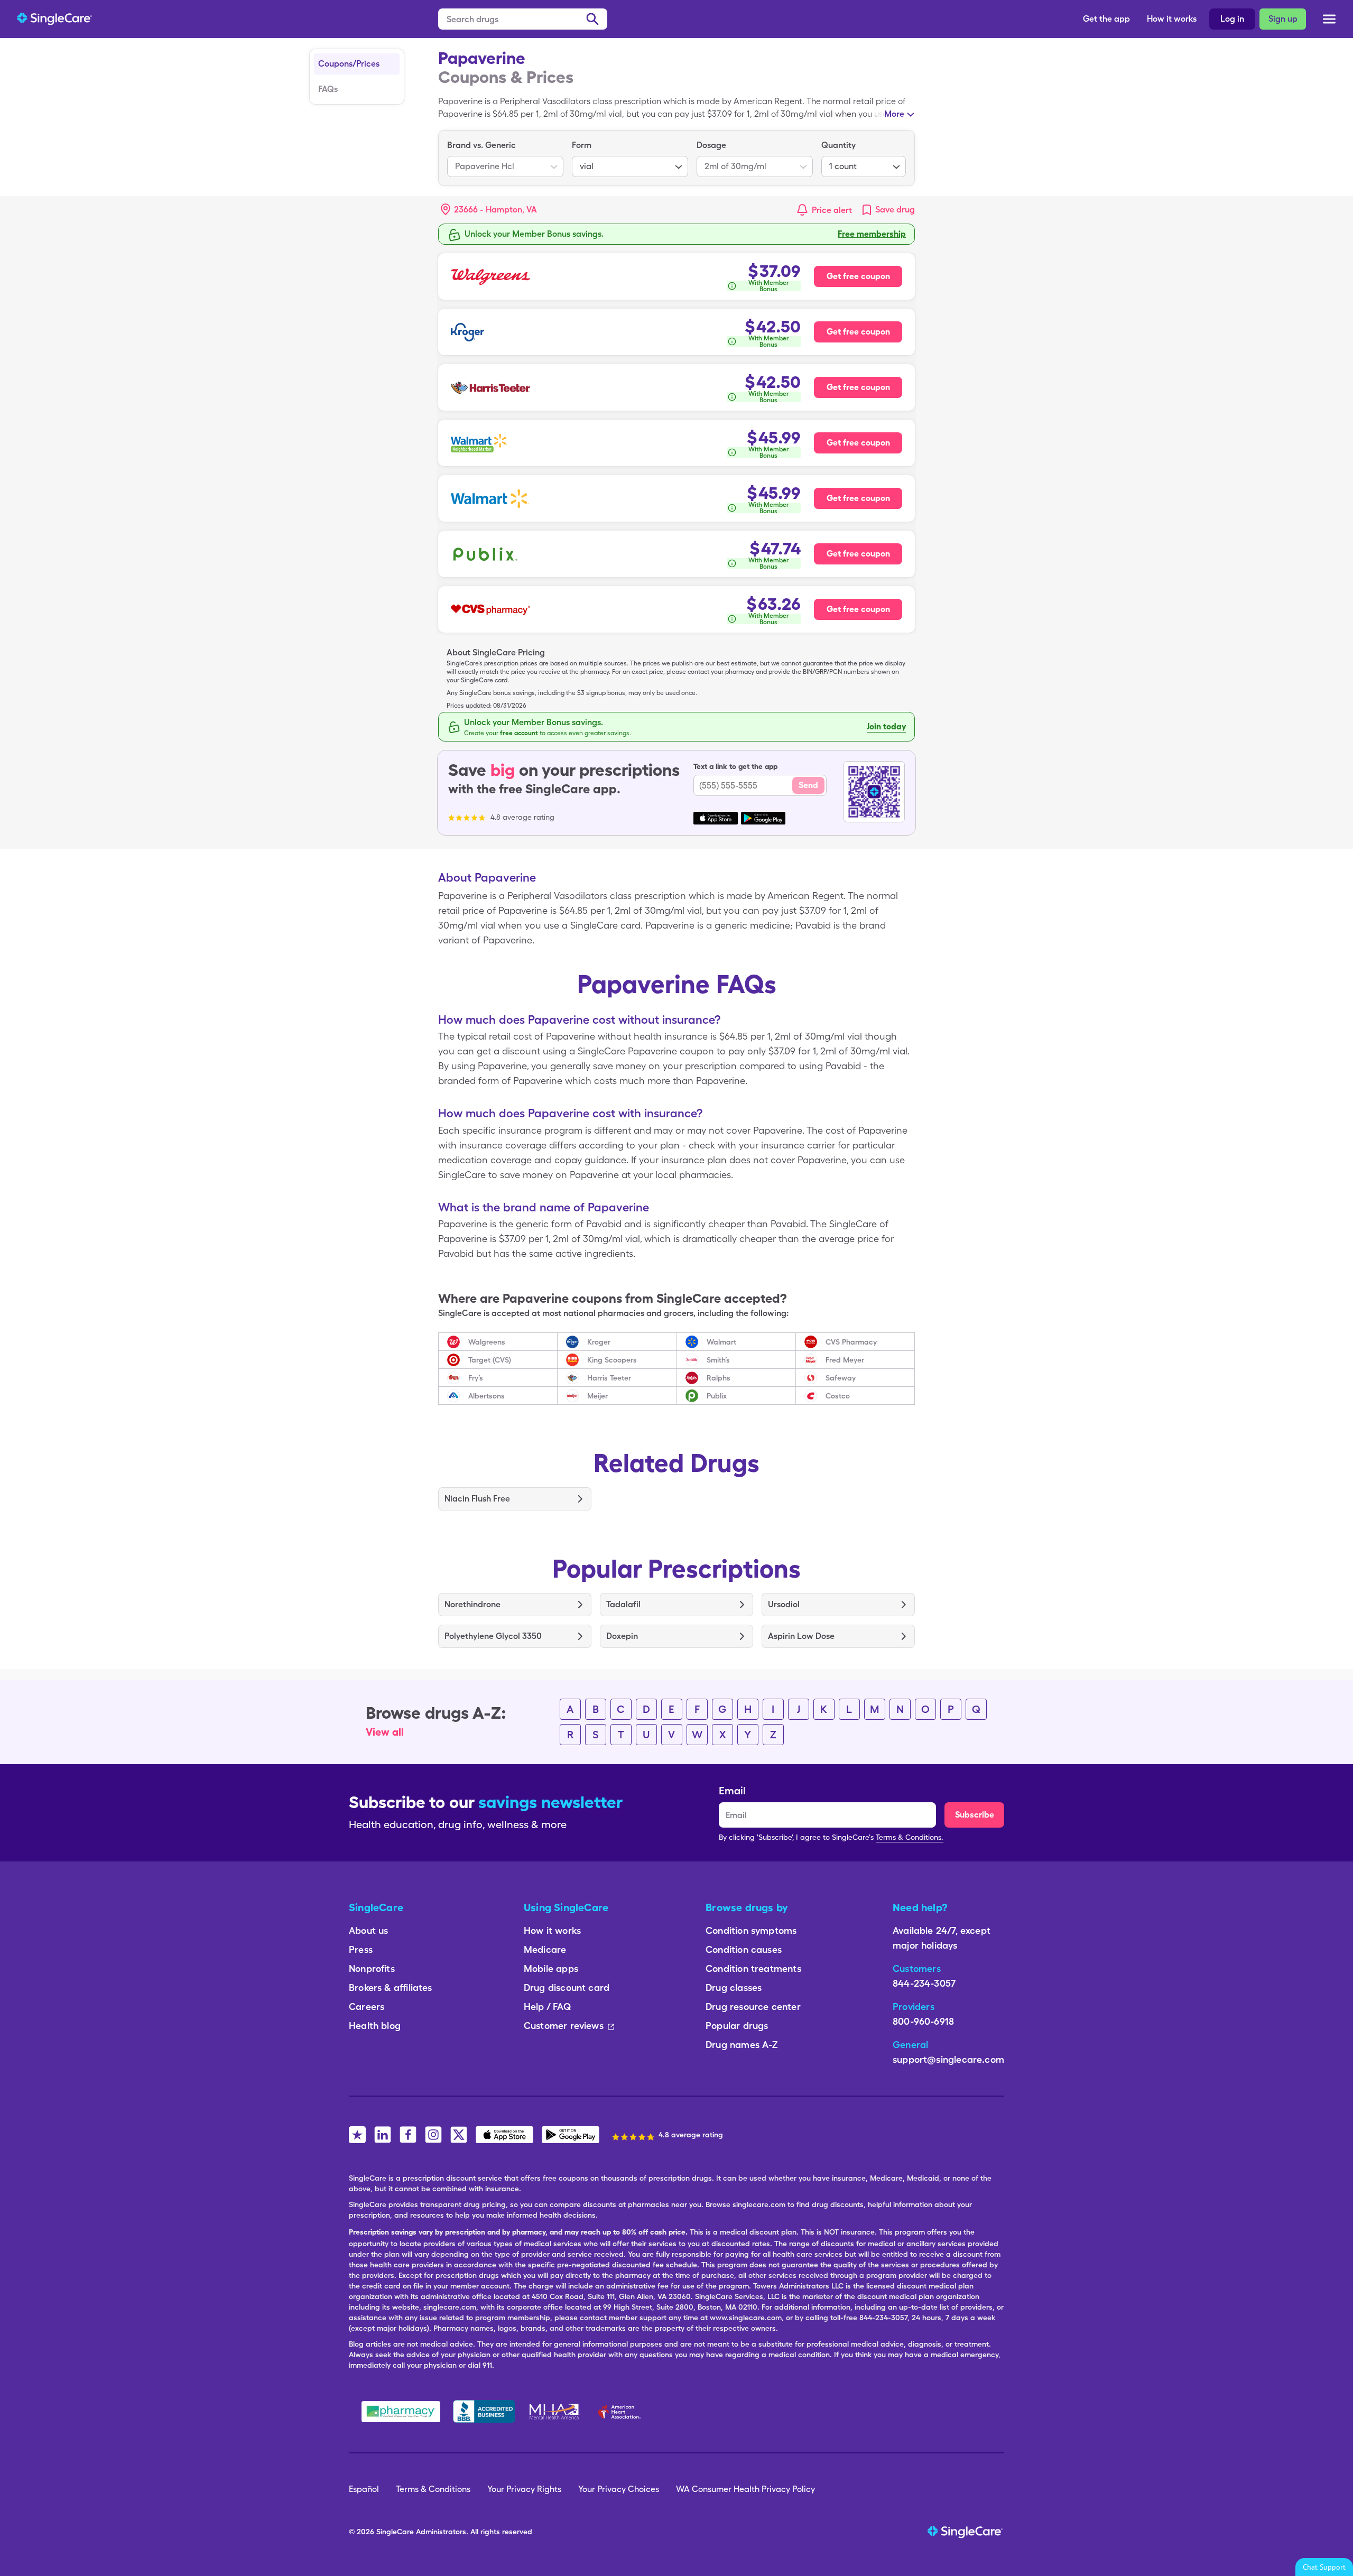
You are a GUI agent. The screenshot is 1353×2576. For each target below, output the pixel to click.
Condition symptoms (751, 1930)
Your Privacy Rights (524, 2489)
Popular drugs (737, 2026)
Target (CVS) (490, 1360)
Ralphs (719, 1378)
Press (361, 1949)
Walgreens (487, 1342)
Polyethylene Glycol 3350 (493, 1636)
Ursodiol (784, 1604)
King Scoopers (612, 1360)
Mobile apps (551, 1968)
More (894, 114)
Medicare (545, 1949)
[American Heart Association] (622, 2412)
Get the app (1106, 19)
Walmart (721, 1342)
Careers (367, 2007)
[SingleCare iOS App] (504, 2135)
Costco (838, 1396)
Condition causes (744, 1949)
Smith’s (718, 1360)
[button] (489, 210)
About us (368, 1930)
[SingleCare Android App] (571, 2135)
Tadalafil (623, 1604)
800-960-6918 (923, 2021)
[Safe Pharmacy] (401, 2412)
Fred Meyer (845, 1360)
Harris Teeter (609, 1378)
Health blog (375, 2026)
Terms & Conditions (433, 2489)
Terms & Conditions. (910, 1837)
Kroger (599, 1342)
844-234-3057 (924, 1983)
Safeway (841, 1378)
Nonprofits (372, 1968)
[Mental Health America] (555, 2412)
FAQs (328, 89)
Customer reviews (564, 2026)
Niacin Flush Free (477, 1499)
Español (364, 2489)
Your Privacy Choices (619, 2489)
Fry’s (476, 1378)
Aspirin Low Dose (801, 1636)
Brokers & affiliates (391, 1987)
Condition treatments (753, 1968)
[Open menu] (1329, 20)
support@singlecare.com (948, 2059)
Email (732, 1791)
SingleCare (395, 2532)
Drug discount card (567, 1987)
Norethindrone (472, 1604)
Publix (717, 1396)
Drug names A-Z (742, 2045)
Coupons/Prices (349, 64)
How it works (1172, 19)
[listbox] (505, 158)
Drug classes (734, 1987)
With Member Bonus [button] (769, 286)
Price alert (832, 210)
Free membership (872, 234)
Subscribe (975, 1815)
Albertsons (486, 1396)
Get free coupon (858, 276)
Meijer (597, 1396)
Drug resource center (753, 2007)
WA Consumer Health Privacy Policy (745, 2489)
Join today (886, 726)
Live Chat (1324, 2567)
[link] (888, 210)
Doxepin (622, 1636)
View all (385, 1732)
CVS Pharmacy (851, 1342)
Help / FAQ (547, 2007)
